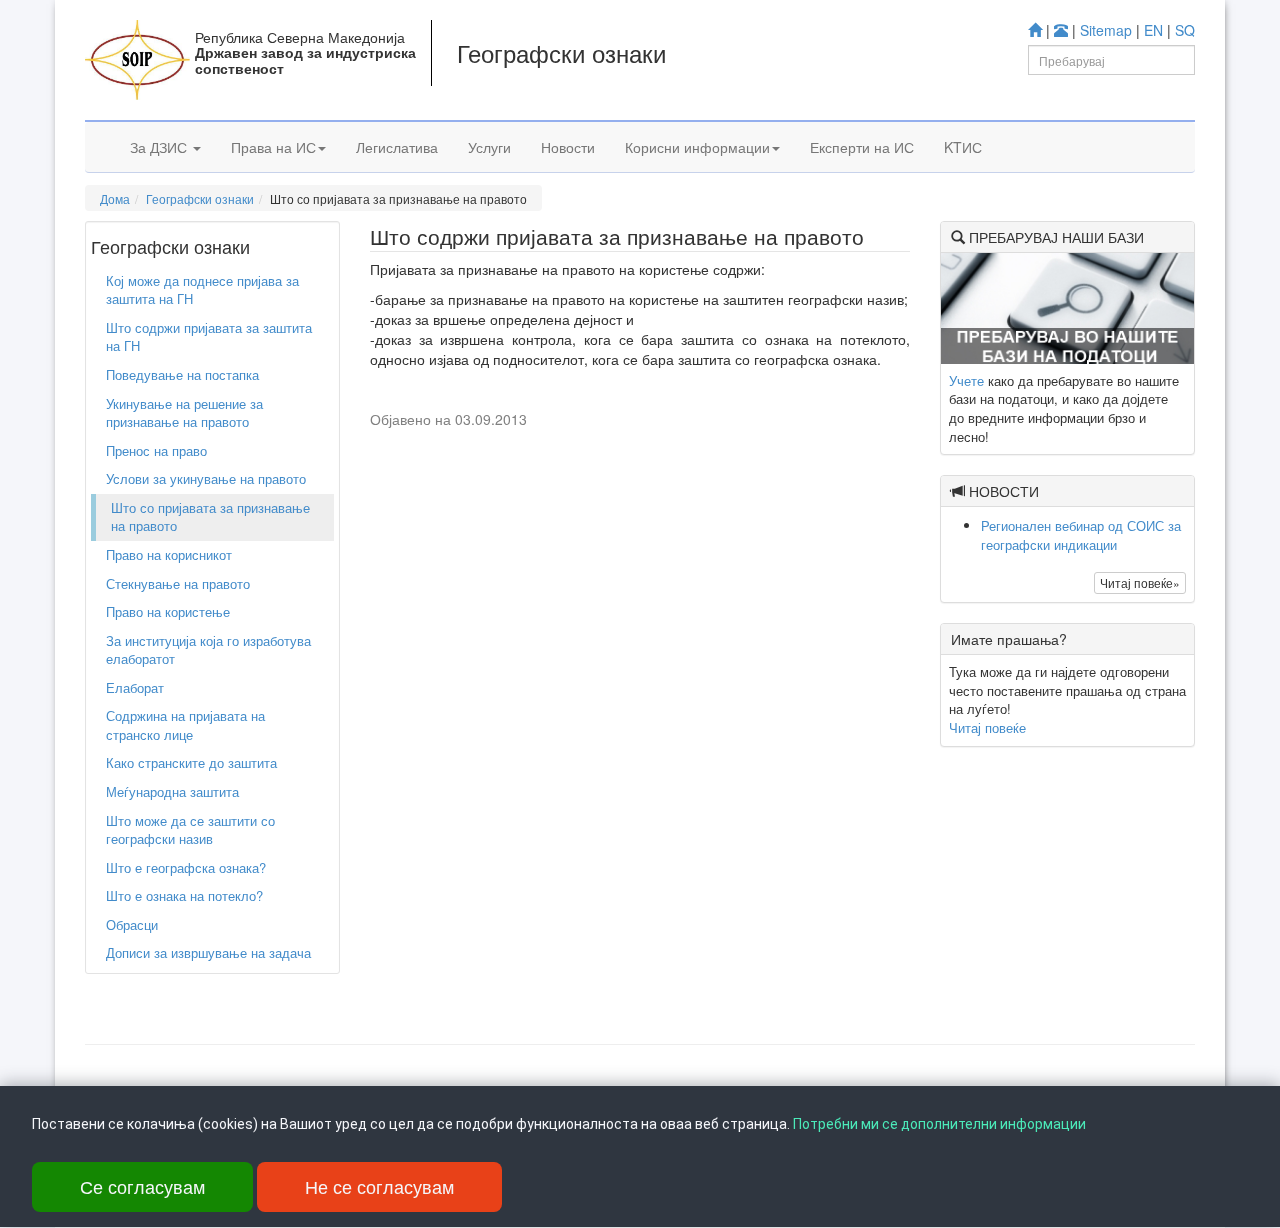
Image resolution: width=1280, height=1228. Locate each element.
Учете (966, 380)
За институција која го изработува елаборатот (208, 650)
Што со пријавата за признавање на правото (210, 517)
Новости (568, 147)
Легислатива (397, 147)
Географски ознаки (200, 198)
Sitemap (1106, 30)
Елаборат (135, 687)
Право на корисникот (169, 554)
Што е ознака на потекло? (184, 895)
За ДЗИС (160, 147)
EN (1153, 30)
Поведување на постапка (182, 374)
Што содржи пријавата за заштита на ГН (209, 337)
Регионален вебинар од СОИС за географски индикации (1081, 535)
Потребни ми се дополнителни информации (939, 1124)
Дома (115, 198)
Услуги (489, 147)
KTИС (963, 147)
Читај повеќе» (1140, 582)
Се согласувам (142, 1186)
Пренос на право (156, 450)
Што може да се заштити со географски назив (190, 830)
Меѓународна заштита (172, 791)
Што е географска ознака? (186, 867)
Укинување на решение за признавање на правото (184, 413)
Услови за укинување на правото (206, 478)
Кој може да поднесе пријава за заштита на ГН (202, 290)
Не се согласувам (379, 1186)
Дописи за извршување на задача (208, 952)
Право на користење (168, 611)
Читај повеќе (987, 727)
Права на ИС (273, 147)
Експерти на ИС (862, 147)
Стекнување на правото (178, 583)
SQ (1185, 30)
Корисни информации (697, 147)
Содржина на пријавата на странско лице (185, 725)
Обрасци (132, 924)
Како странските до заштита (191, 762)
